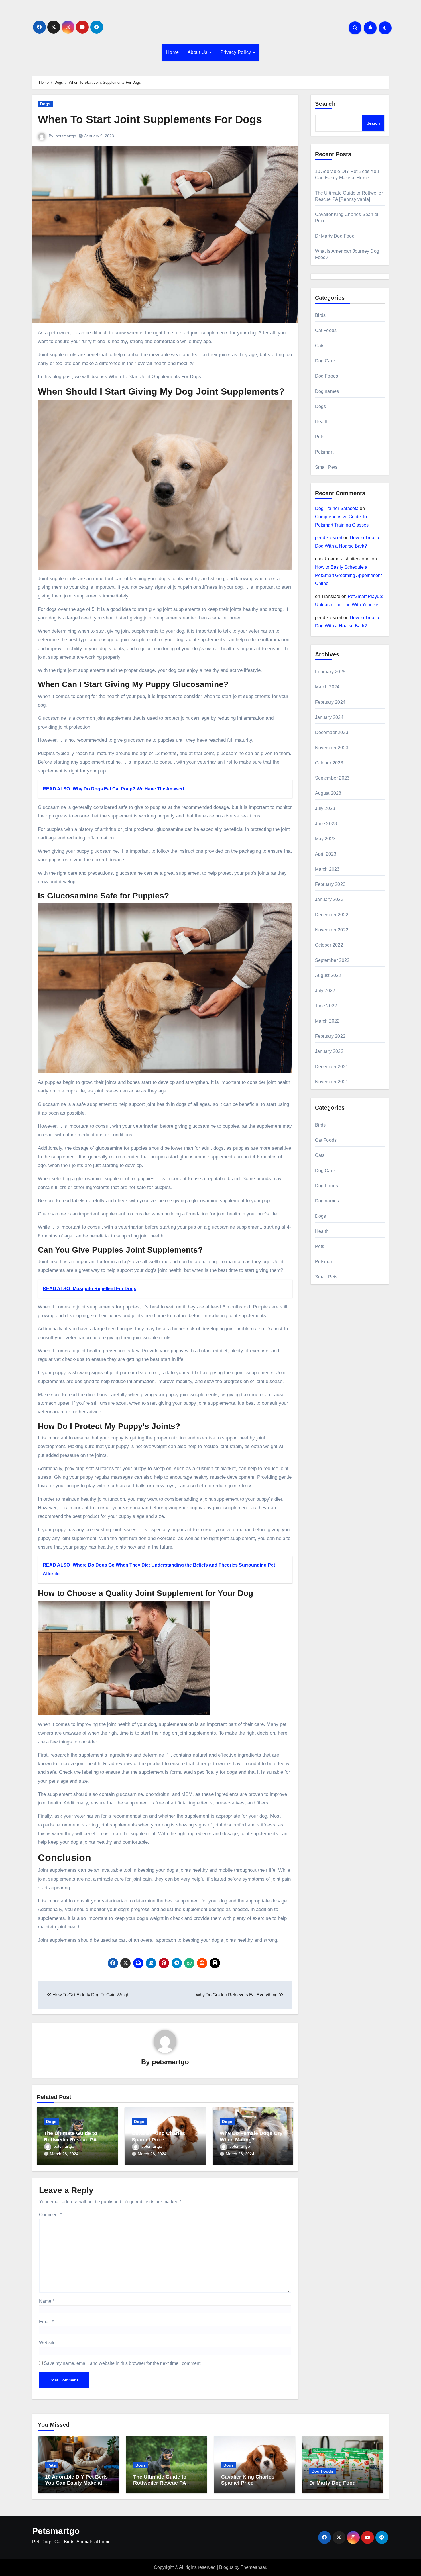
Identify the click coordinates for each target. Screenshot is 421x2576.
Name (47, 2301)
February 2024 (330, 702)
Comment (50, 2215)
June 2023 (326, 824)
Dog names (327, 391)
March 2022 (327, 1021)
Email (46, 2322)
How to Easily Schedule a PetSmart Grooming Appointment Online (348, 575)
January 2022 (329, 1051)
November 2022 (332, 930)
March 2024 (327, 687)
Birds (320, 315)
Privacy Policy (236, 52)
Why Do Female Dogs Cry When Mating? (251, 2136)
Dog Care (325, 361)
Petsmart (324, 452)
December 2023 (332, 732)
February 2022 (330, 1036)
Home (173, 52)
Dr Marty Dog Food (335, 236)
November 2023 (332, 748)
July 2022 (325, 991)
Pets (320, 437)
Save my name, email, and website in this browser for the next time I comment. (123, 2363)
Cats (320, 346)
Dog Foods (327, 376)
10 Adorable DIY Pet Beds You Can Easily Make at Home (76, 2483)
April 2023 (326, 854)
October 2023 (329, 763)
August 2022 (328, 975)
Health (322, 422)
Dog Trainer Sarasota (337, 508)
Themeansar (253, 2567)
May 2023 (325, 839)
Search (325, 104)
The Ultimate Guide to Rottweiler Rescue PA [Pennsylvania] (70, 2140)
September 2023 (332, 778)
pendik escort (329, 538)
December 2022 (332, 915)
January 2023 (329, 899)
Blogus (226, 2567)
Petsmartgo (56, 2531)
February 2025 (330, 672)
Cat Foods (326, 330)
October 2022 (329, 945)
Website (47, 2343)
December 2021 (332, 1067)
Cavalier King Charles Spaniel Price (158, 2136)
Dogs (45, 104)
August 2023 (328, 793)
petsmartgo (66, 136)
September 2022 (332, 960)
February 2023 (330, 884)
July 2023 (325, 808)
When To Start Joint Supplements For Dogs (150, 119)
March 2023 (327, 869)
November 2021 (332, 1082)
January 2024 (329, 717)
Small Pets (326, 467)
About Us (198, 52)
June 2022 (326, 1006)
